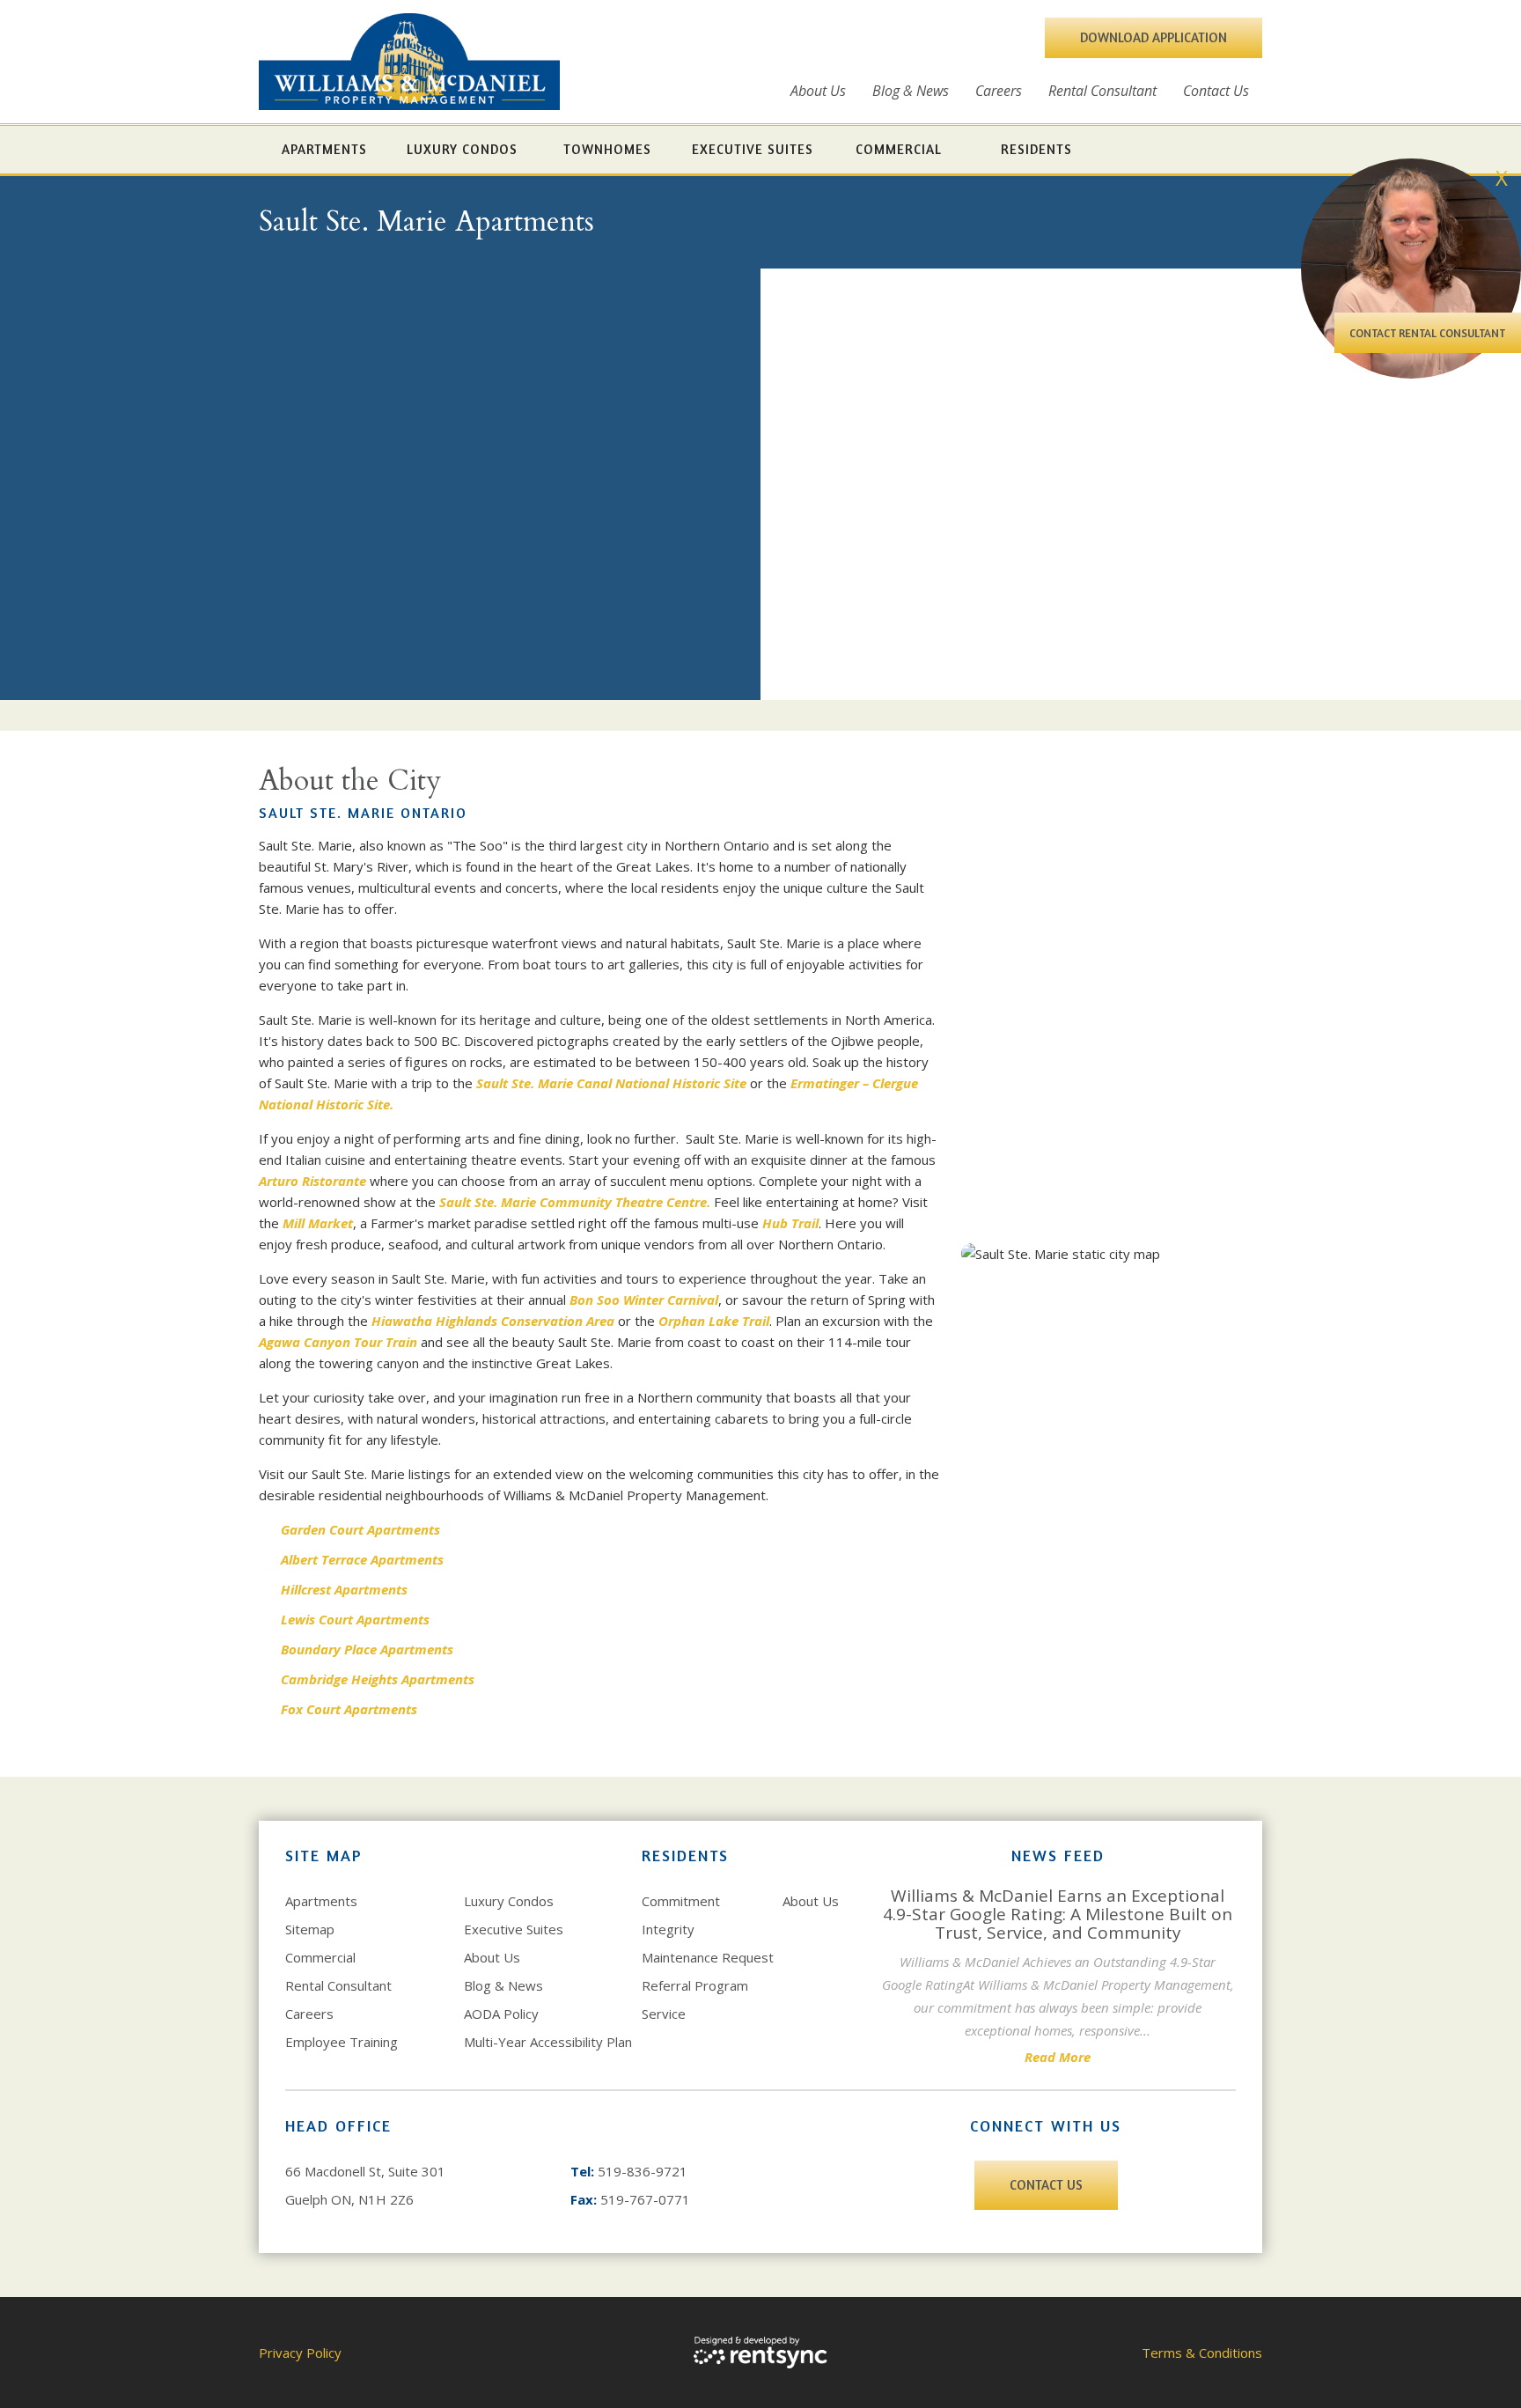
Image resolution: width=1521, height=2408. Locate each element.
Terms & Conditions (1202, 2353)
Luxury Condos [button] (462, 149)
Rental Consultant (1102, 91)
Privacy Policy (300, 2353)
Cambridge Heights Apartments (379, 1679)
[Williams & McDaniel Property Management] (409, 62)
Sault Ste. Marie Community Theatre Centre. (575, 1202)
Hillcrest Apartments (344, 1589)
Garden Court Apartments (360, 1529)
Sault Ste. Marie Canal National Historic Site (611, 1083)
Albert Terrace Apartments (362, 1559)
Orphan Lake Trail (714, 1321)
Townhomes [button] (607, 149)
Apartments (321, 1901)
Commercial (320, 1957)
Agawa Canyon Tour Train (338, 1342)
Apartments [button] (324, 149)
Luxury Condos (509, 1901)
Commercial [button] (899, 149)
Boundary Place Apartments (367, 1649)
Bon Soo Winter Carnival (644, 1300)
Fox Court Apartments (349, 1709)
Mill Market (318, 1223)
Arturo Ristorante (312, 1181)
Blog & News (911, 91)
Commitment (681, 1901)
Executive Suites (514, 1929)
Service (664, 2014)
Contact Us (1216, 91)
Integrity (668, 1929)
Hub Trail (790, 1223)
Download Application (1154, 37)
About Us (818, 91)
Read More (1058, 2057)
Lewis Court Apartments (355, 1619)
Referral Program (695, 1985)
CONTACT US (1046, 2185)
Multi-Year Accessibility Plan (548, 2042)
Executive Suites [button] (753, 149)
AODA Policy (501, 2014)
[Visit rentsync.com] (760, 2353)
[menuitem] (818, 91)
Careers (999, 91)
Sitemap (310, 1929)
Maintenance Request (708, 1957)
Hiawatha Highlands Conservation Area (493, 1321)
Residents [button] (1036, 149)
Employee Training (342, 2042)
